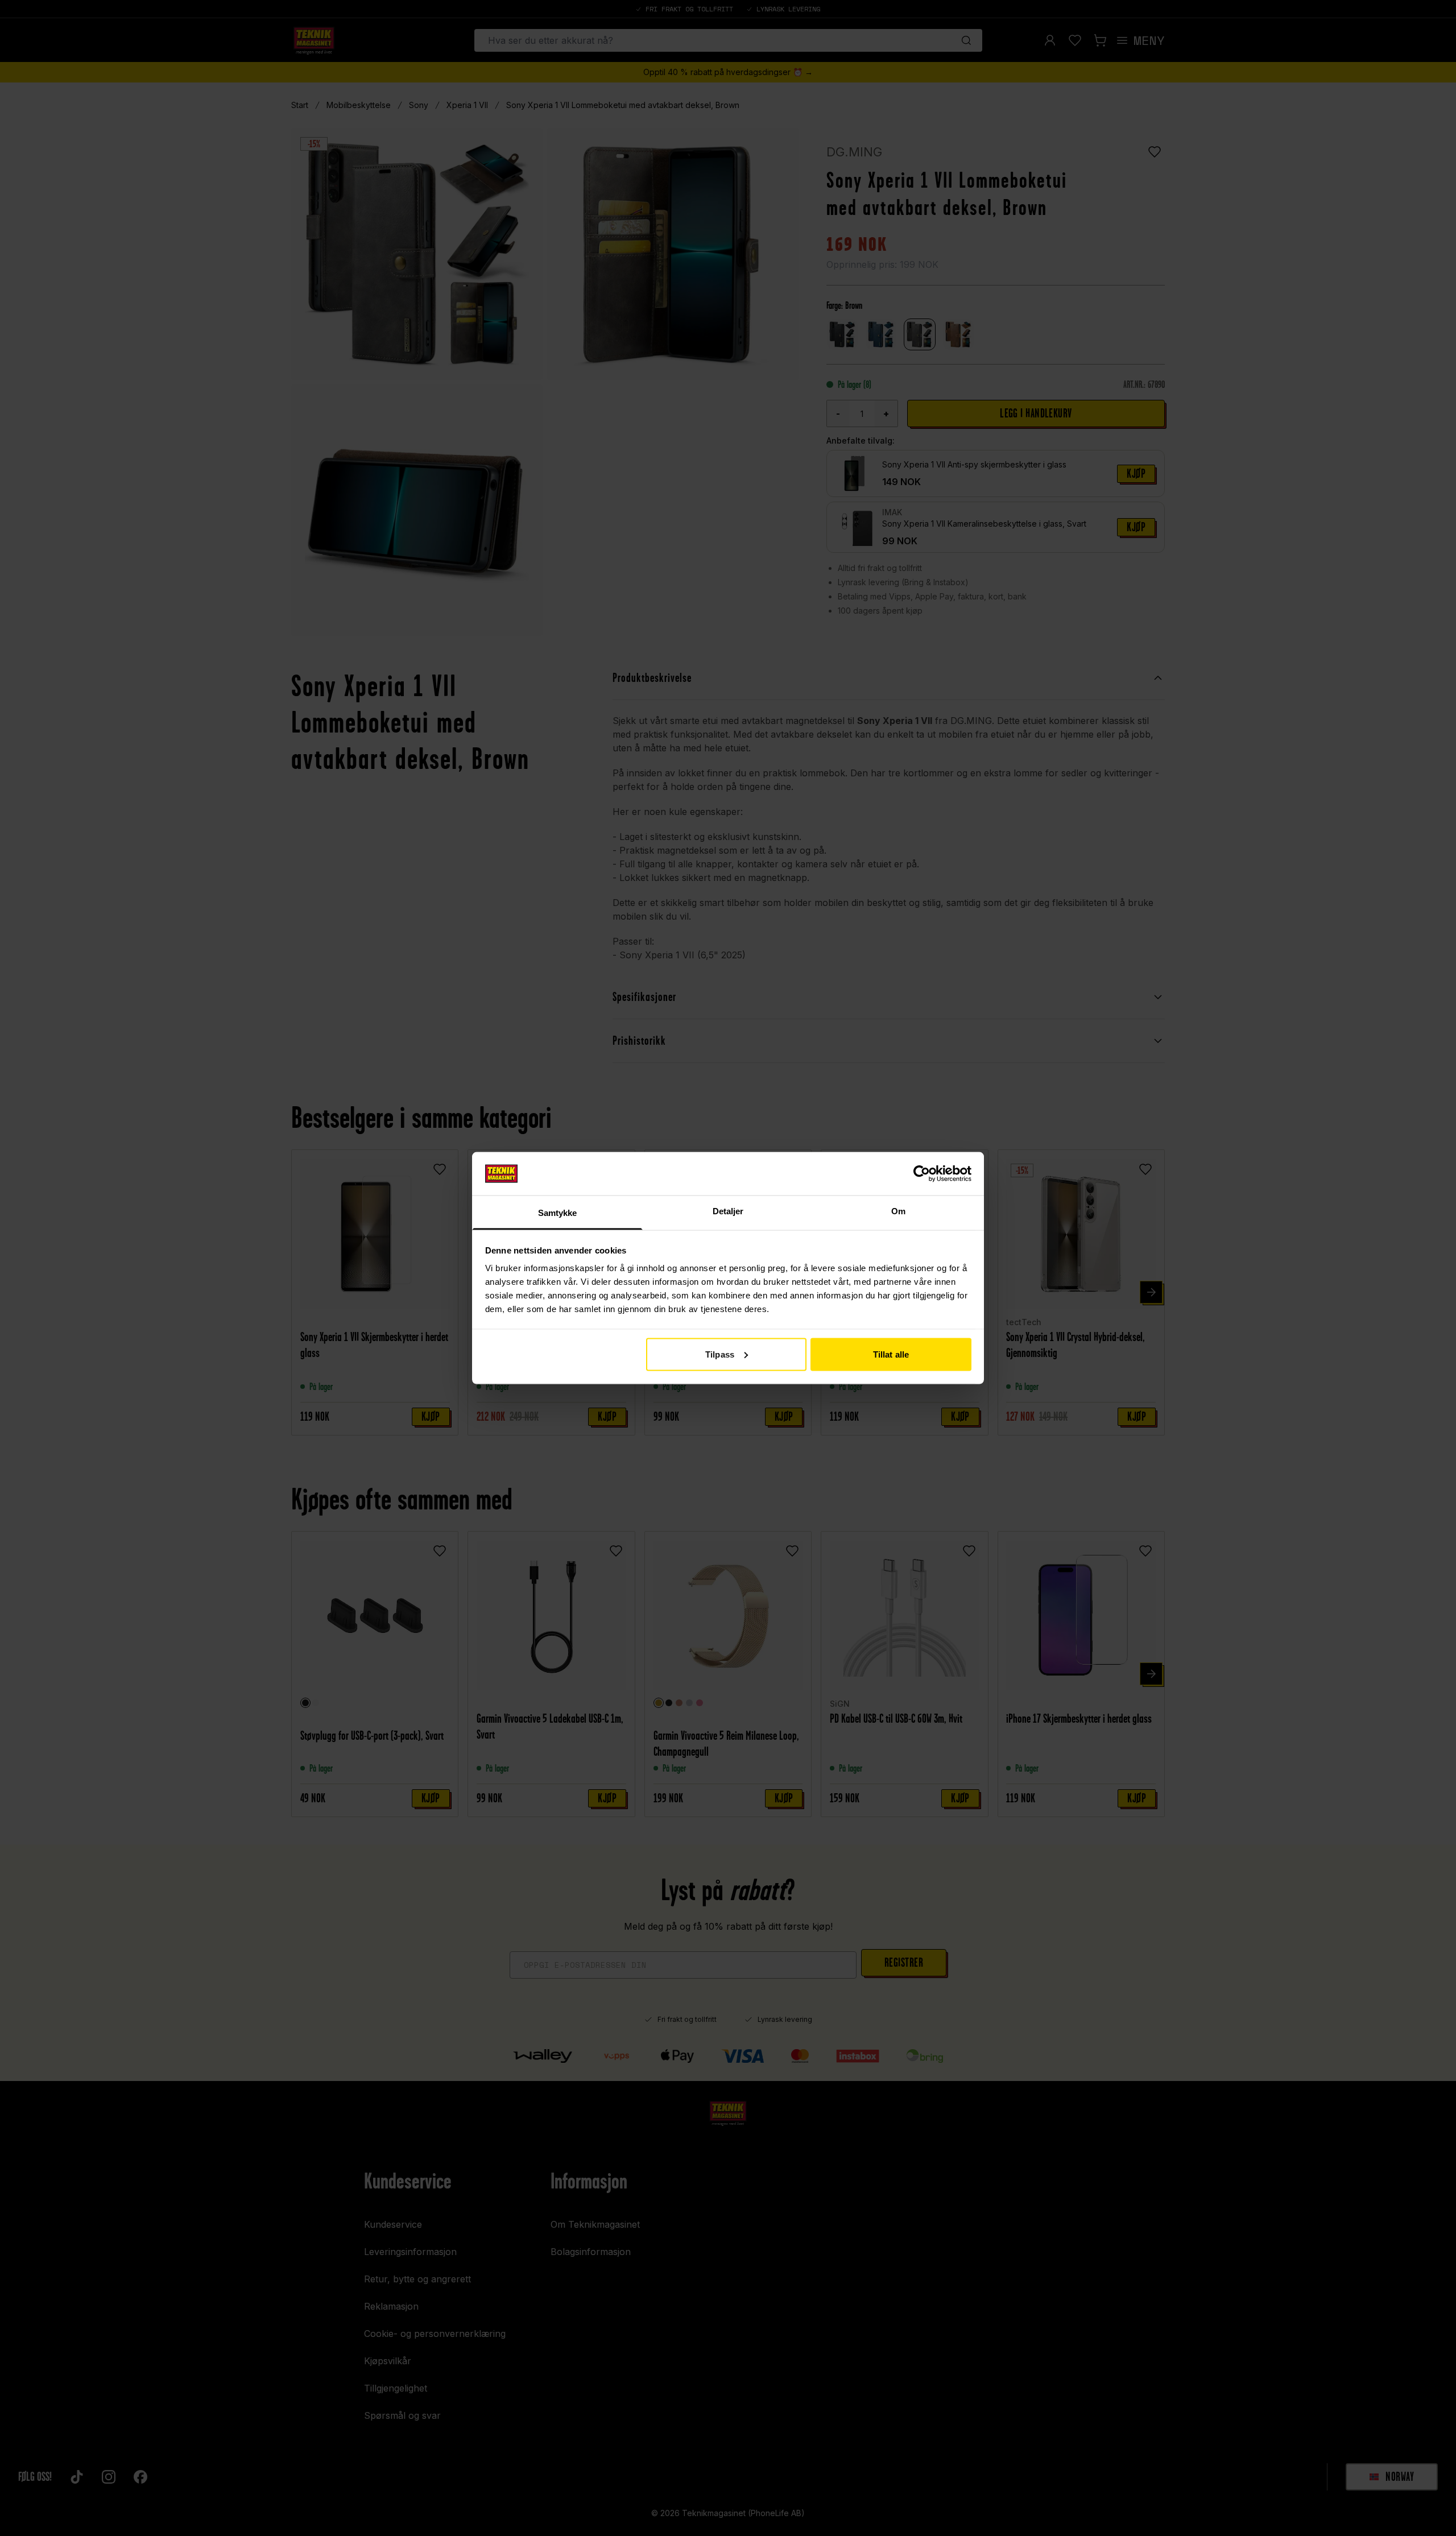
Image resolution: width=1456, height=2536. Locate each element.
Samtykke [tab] (558, 1213)
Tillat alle (891, 1354)
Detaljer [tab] (728, 1211)
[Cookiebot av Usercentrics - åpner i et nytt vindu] (922, 1173)
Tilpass (720, 1354)
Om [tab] (898, 1211)
